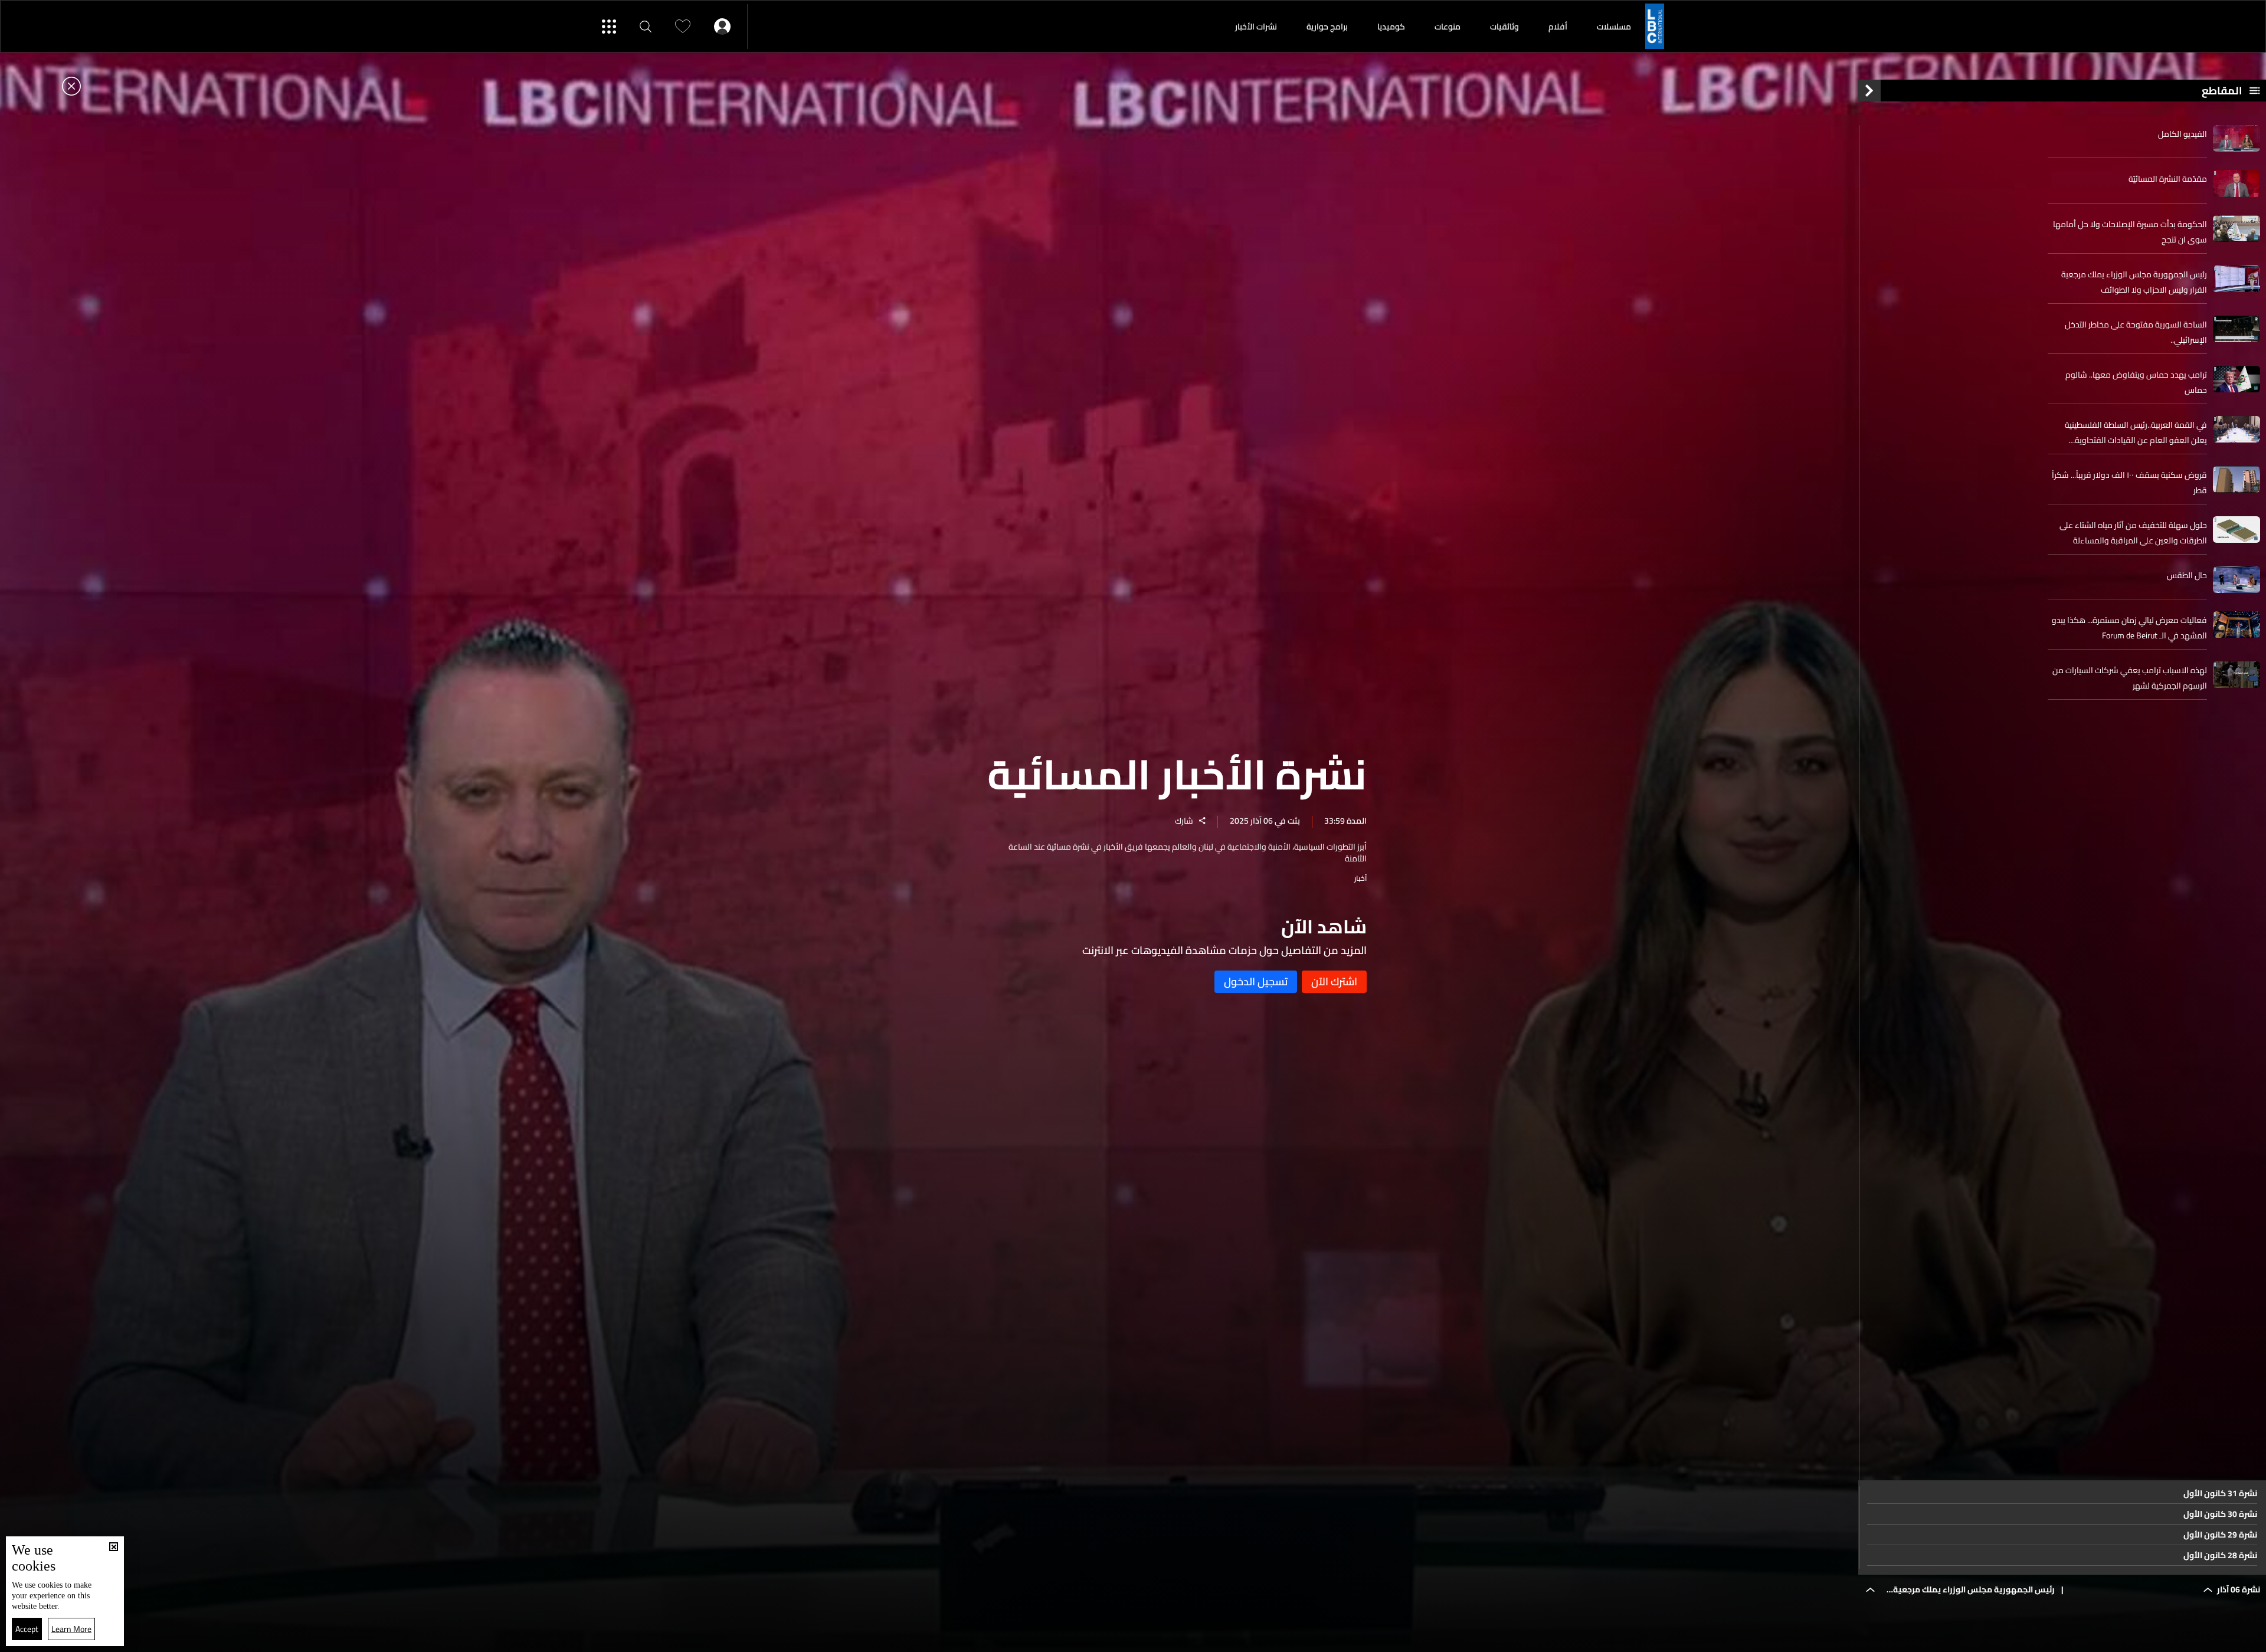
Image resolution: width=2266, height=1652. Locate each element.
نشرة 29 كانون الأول (2220, 1535)
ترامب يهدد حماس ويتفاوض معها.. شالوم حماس (2136, 382)
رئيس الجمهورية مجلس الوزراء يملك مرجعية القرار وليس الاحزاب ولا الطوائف (2134, 282)
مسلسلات (1614, 27)
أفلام (1558, 27)
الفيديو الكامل (2183, 134)
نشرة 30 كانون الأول (2220, 1514)
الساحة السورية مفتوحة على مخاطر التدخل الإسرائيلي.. (2136, 332)
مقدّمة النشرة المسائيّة (2168, 179)
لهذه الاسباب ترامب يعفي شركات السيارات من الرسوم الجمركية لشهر (2130, 678)
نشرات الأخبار (1256, 27)
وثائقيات (1504, 27)
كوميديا (1391, 27)
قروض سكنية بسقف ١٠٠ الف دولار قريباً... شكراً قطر (2129, 483)
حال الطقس (2187, 575)
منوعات (1448, 27)
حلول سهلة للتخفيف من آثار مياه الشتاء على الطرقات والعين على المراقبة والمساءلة (2133, 533)
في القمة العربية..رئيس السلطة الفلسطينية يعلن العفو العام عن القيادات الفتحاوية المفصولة (2136, 432)
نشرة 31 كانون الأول (2220, 1493)
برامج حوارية (1327, 27)
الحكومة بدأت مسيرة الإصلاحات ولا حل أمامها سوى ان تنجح (2130, 232)
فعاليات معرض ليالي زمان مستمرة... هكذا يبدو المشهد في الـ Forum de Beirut (2129, 628)
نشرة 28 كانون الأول (2220, 1555)
